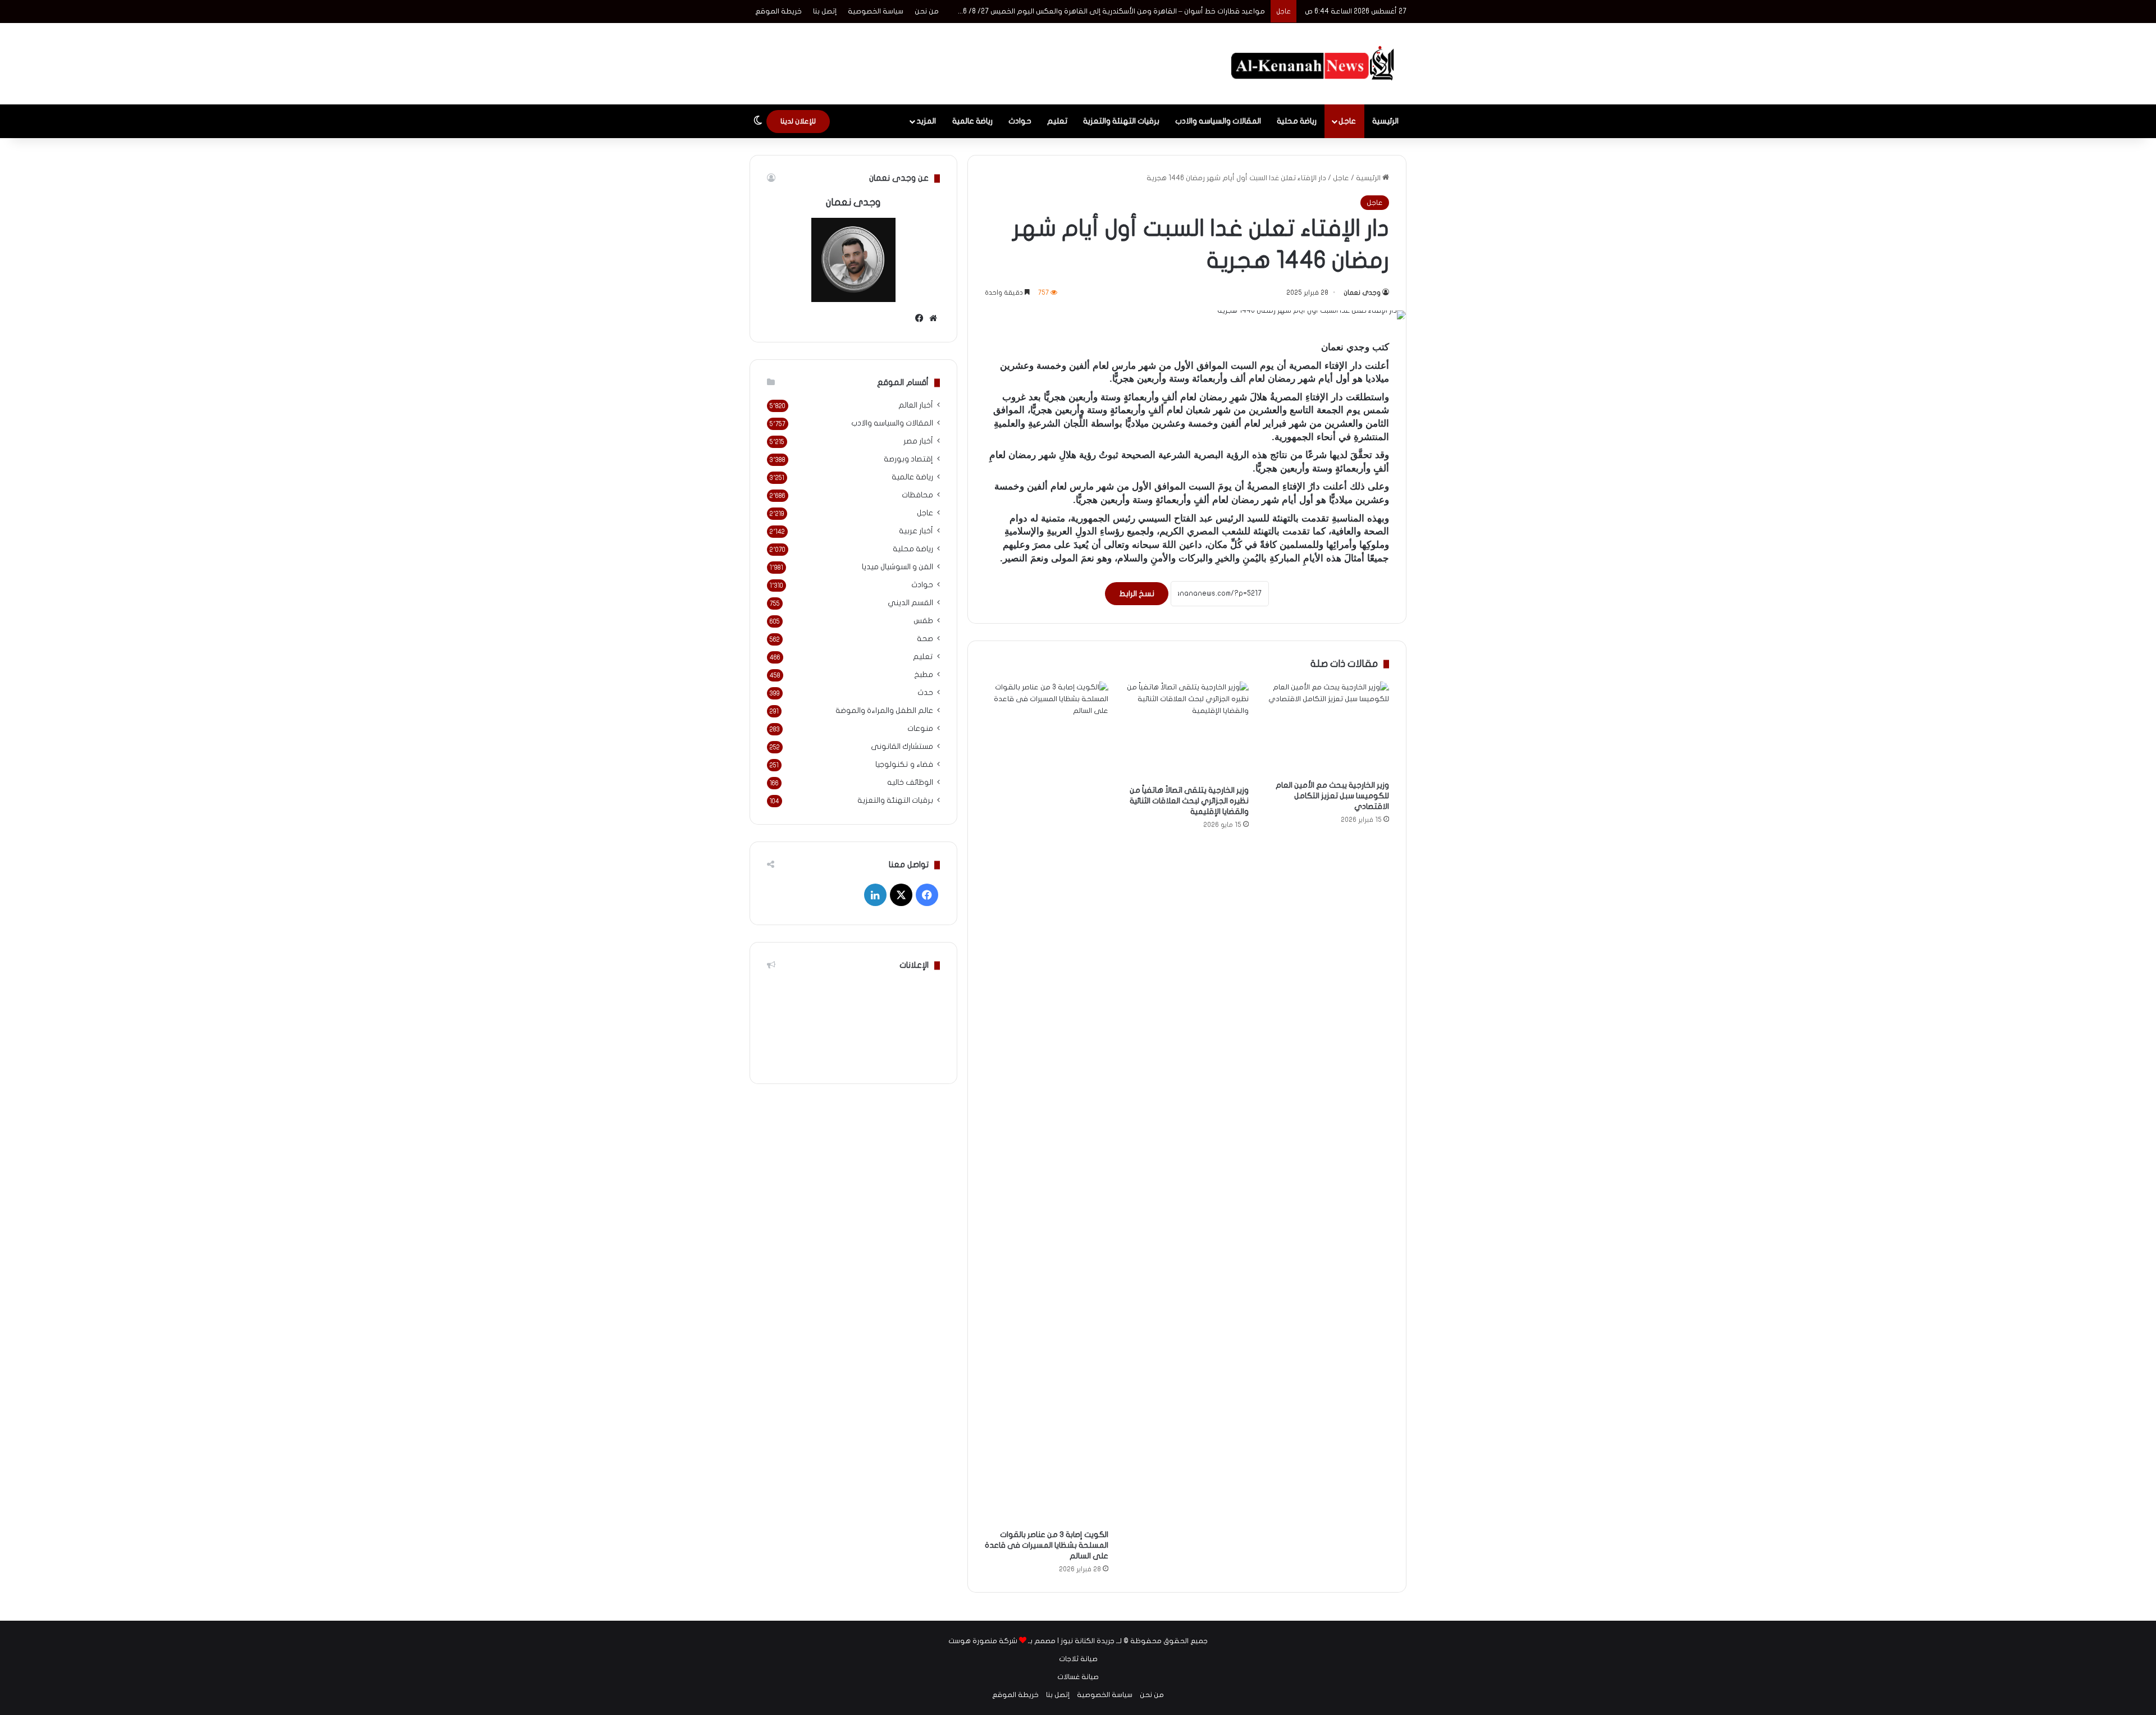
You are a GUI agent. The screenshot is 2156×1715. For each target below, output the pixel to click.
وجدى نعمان (1362, 292)
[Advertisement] (966, 60)
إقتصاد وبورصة (908, 459)
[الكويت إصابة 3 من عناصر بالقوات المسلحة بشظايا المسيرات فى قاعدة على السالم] (1047, 1103)
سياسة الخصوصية (876, 11)
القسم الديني (910, 603)
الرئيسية (1385, 121)
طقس (923, 621)
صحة (925, 639)
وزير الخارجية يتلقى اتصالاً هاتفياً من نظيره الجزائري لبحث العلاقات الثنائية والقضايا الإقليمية (1189, 801)
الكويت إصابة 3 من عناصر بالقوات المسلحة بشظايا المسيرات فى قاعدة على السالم (1047, 1545)
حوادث (1020, 121)
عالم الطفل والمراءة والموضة (884, 711)
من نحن (927, 11)
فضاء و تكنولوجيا (904, 765)
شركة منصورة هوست (983, 1641)
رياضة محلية (1297, 121)
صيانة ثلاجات (1078, 1659)
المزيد (926, 121)
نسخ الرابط (1137, 594)
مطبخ (924, 675)
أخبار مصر (918, 441)
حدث (925, 693)
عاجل (1347, 121)
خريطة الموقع (778, 11)
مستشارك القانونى (902, 747)
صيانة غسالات (1078, 1677)
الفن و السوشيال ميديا (897, 567)
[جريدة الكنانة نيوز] (1315, 64)
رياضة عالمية (972, 121)
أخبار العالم (916, 405)
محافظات (917, 495)
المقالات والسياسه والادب (1218, 121)
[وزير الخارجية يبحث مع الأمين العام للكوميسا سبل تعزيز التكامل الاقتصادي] (1327, 728)
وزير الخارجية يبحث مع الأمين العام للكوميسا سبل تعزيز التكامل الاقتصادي (1332, 796)
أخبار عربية (916, 531)
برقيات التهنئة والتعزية (1121, 121)
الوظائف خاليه (910, 783)
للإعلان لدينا (798, 121)
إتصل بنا (825, 11)
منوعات (920, 729)
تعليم (1057, 121)
